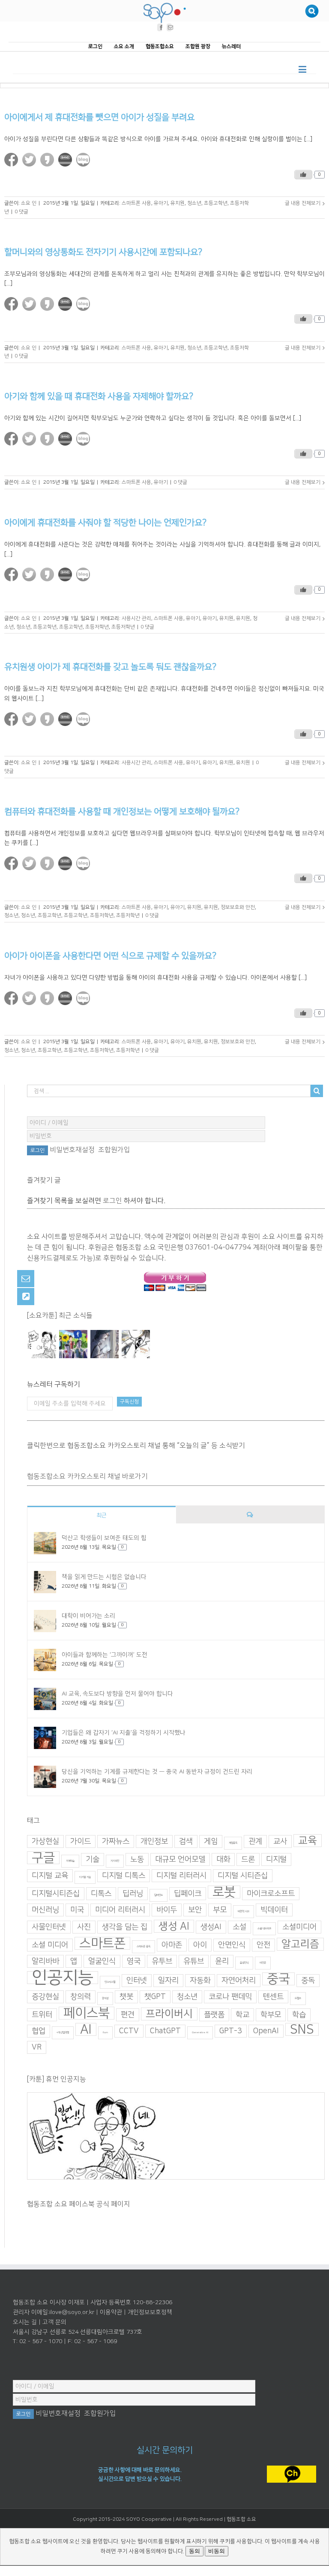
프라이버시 (169, 2014)
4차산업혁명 (63, 2033)
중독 (308, 1981)
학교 (242, 2015)
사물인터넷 (49, 1927)
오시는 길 (25, 2322)
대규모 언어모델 (180, 1859)
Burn (105, 2033)
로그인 (112, 1201)
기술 (93, 1859)
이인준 (263, 1963)
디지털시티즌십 (56, 1894)
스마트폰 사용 (136, 203)
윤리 (222, 1961)
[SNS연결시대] (73, 1344)
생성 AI (174, 1926)
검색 (186, 1841)
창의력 (81, 1997)
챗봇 (126, 1997)
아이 (200, 1945)
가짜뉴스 (116, 1841)
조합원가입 (114, 1150)
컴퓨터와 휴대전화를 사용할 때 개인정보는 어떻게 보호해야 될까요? (122, 811)
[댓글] (250, 1514)
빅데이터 (274, 1910)
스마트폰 (102, 1943)
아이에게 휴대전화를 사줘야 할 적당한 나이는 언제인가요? (105, 523)
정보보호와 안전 (238, 907)
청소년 (194, 203)
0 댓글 (21, 212)
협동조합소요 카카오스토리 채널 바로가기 (87, 1476)
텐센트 (273, 1997)
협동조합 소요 (241, 2519)
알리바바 (45, 1961)
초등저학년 (97, 626)
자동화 (200, 1981)
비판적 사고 (244, 1911)
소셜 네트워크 (264, 1929)
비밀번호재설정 (72, 1150)
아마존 (172, 1945)
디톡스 (101, 1894)
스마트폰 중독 (144, 1947)
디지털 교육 (50, 1876)
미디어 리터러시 (120, 1910)
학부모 (271, 2015)
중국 (278, 1979)
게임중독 (233, 1843)
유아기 (161, 203)
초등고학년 (216, 203)
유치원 (178, 203)
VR (37, 2047)
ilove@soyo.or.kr (72, 2312)
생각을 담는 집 (125, 1927)
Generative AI (200, 2033)
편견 (128, 2015)
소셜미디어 (299, 1927)
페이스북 (87, 2013)
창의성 (105, 1998)
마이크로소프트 (271, 1894)
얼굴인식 (102, 1961)
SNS (302, 2029)
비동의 (217, 2551)
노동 (137, 1859)
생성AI (211, 1927)
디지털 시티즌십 (243, 1876)
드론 (248, 1859)
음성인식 (244, 1963)
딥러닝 (133, 1894)
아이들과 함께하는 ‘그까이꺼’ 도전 (105, 1654)
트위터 (42, 2015)
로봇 (224, 1892)
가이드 (81, 1841)
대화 (223, 1859)
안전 (263, 1945)
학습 (299, 2015)
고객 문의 (54, 2322)
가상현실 (45, 1841)
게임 (211, 1841)
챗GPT (155, 1997)
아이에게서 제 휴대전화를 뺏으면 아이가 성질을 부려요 (99, 117)
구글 (43, 1858)
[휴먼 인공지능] (42, 1344)
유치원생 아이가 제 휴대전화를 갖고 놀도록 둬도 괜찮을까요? (110, 667)
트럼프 (298, 1998)
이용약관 (111, 2312)
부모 (220, 1910)
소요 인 (29, 203)
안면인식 (232, 1945)
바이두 (167, 1910)
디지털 (276, 1859)
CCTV (129, 2031)
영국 (134, 1961)
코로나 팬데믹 (230, 1997)
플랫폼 (214, 2015)
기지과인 (115, 1861)
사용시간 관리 (136, 618)
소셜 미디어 (50, 1945)
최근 (102, 1515)
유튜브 (194, 1961)
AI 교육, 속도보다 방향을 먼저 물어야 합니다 (117, 1693)
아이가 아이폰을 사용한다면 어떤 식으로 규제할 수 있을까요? (110, 956)
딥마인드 (159, 1895)
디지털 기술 (85, 1877)
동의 (194, 2551)
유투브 (162, 1961)
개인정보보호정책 (150, 2312)
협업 (39, 2031)
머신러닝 (45, 1910)
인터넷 (137, 1981)
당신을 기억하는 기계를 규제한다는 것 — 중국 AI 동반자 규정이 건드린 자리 (157, 1771)
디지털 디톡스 (124, 1876)
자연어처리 (239, 1981)
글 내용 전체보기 (303, 203)
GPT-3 (231, 2031)
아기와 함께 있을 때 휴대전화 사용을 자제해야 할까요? (99, 396)
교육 (308, 1841)
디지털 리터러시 (181, 1876)
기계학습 (70, 1861)
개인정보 (154, 1841)
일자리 (168, 1981)
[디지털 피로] (104, 1344)
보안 (195, 1910)
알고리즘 (300, 1944)
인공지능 (63, 1978)
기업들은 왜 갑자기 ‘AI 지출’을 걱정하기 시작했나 (124, 1732)
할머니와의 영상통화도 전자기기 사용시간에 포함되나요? (103, 252)
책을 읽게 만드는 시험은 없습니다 (104, 1577)
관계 (255, 1841)
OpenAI (266, 2031)
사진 (84, 1927)
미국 (77, 1910)
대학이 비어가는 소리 (88, 1615)
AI (86, 2029)
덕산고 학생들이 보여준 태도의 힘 (104, 1538)
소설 (239, 1927)
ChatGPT (165, 2031)
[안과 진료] (136, 1344)
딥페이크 (188, 1894)
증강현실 (45, 1997)
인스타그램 (110, 1982)
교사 (280, 1841)
